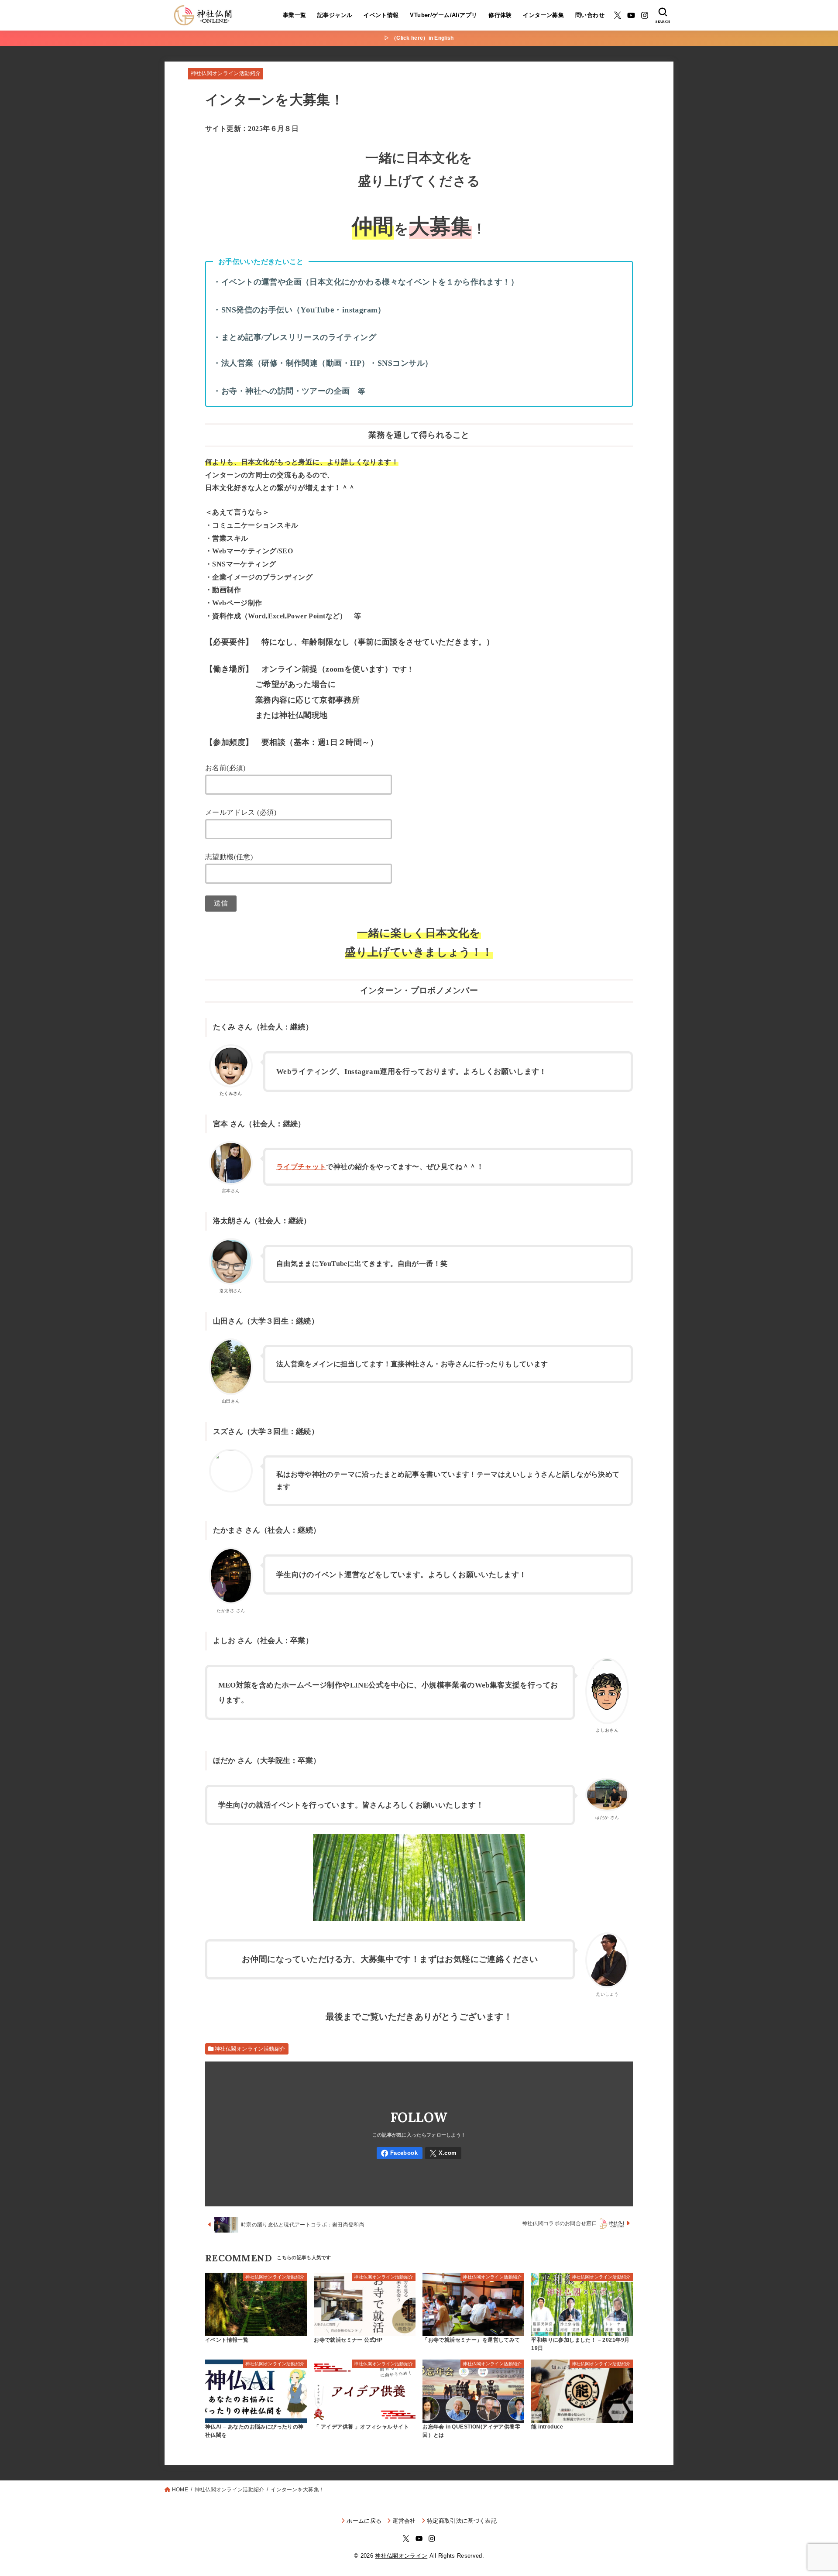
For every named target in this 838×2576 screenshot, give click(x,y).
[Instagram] (645, 15)
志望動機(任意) (229, 857)
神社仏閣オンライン (401, 2556)
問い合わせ (590, 15)
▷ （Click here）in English (419, 38)
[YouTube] (631, 15)
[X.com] (618, 15)
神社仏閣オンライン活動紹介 (226, 73)
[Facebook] (400, 2153)
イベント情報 (381, 15)
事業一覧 (295, 15)
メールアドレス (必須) (241, 812)
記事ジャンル (335, 15)
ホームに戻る (364, 2521)
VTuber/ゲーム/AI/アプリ (443, 15)
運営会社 (404, 2521)
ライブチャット (301, 1167)
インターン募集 (543, 15)
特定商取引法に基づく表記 (462, 2521)
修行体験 (500, 15)
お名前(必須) (225, 768)
